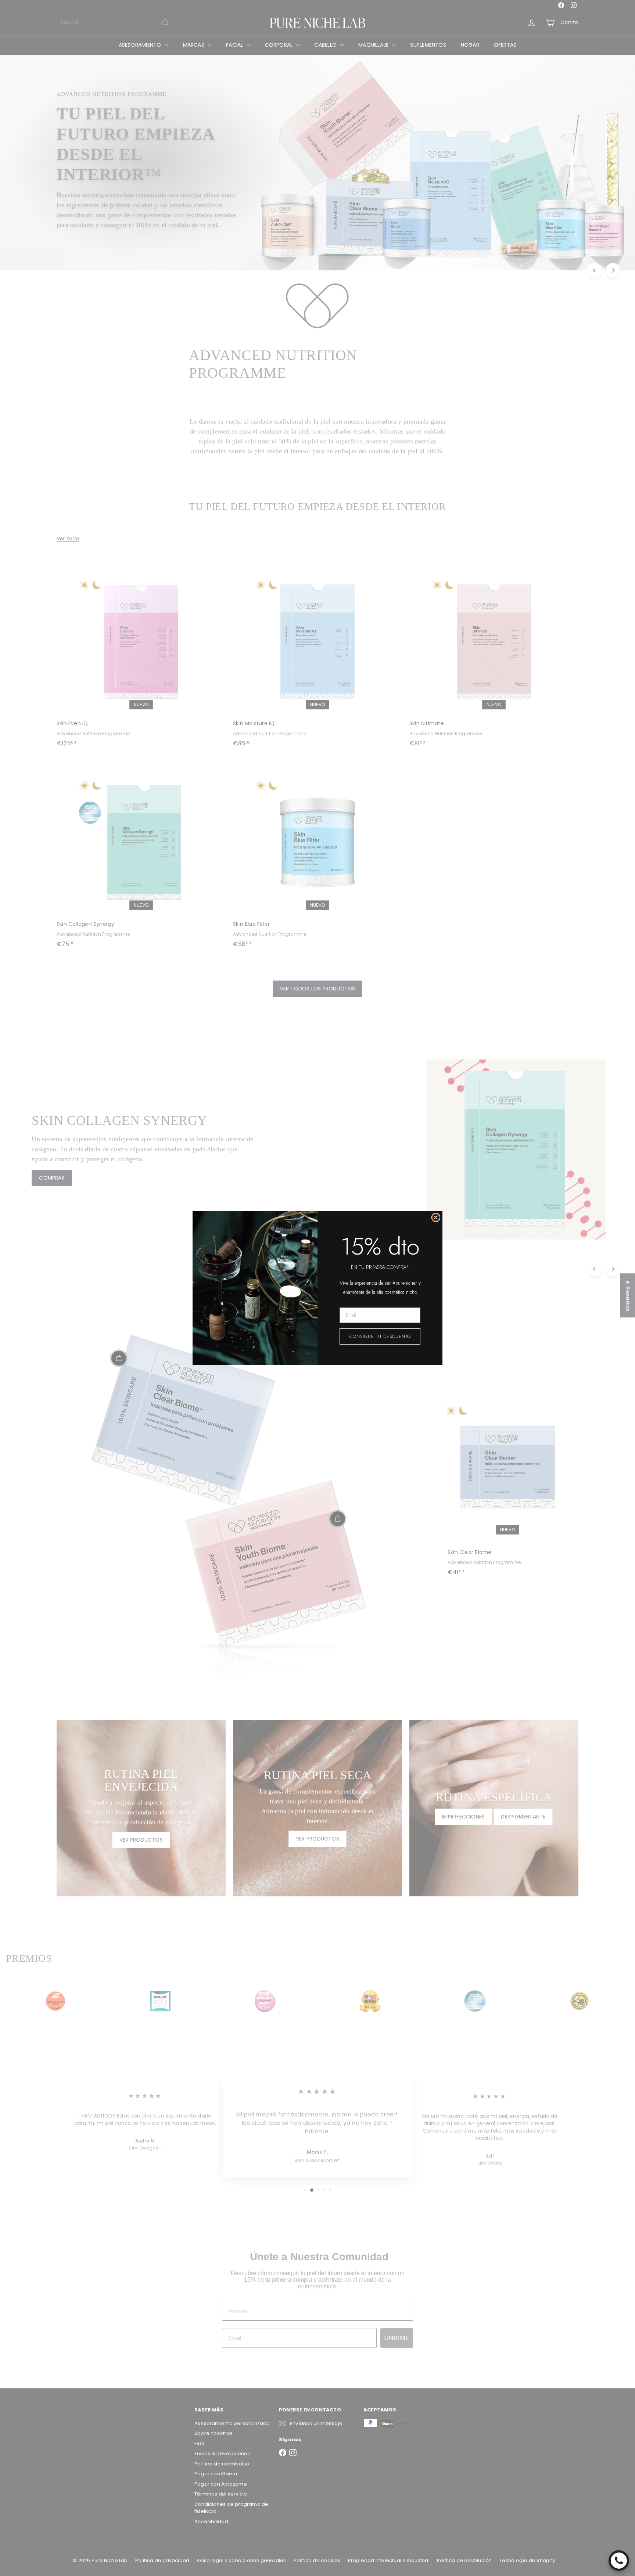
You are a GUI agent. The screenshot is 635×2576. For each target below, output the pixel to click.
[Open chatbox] (619, 2561)
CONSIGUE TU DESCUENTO (380, 1336)
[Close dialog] (436, 1217)
